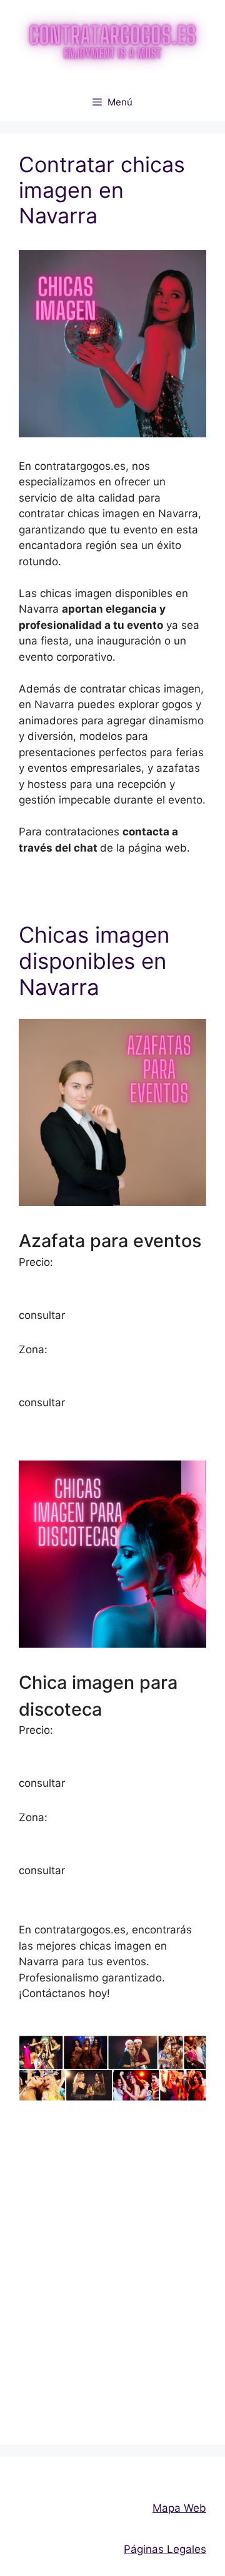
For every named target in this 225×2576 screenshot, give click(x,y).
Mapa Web (179, 2508)
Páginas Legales (165, 2549)
